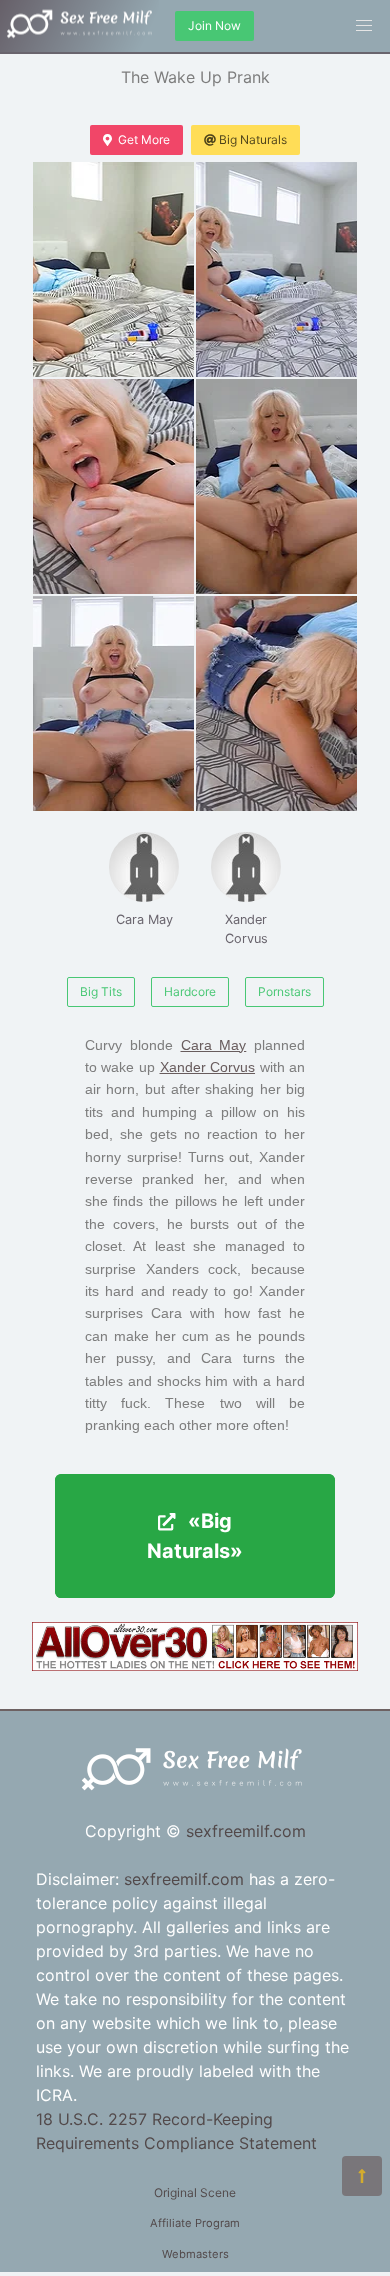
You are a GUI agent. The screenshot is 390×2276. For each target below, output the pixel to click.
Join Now (214, 25)
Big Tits (101, 991)
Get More (144, 139)
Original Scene (195, 2192)
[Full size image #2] (113, 486)
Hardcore (190, 991)
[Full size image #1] (276, 269)
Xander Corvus (246, 929)
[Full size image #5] (276, 703)
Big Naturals (253, 139)
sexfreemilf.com (246, 1831)
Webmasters (195, 2254)
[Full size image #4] (113, 703)
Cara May (144, 919)
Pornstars (284, 991)
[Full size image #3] (276, 486)
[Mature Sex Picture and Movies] (195, 1665)
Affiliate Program (195, 2223)
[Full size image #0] (113, 269)
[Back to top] (362, 2176)
